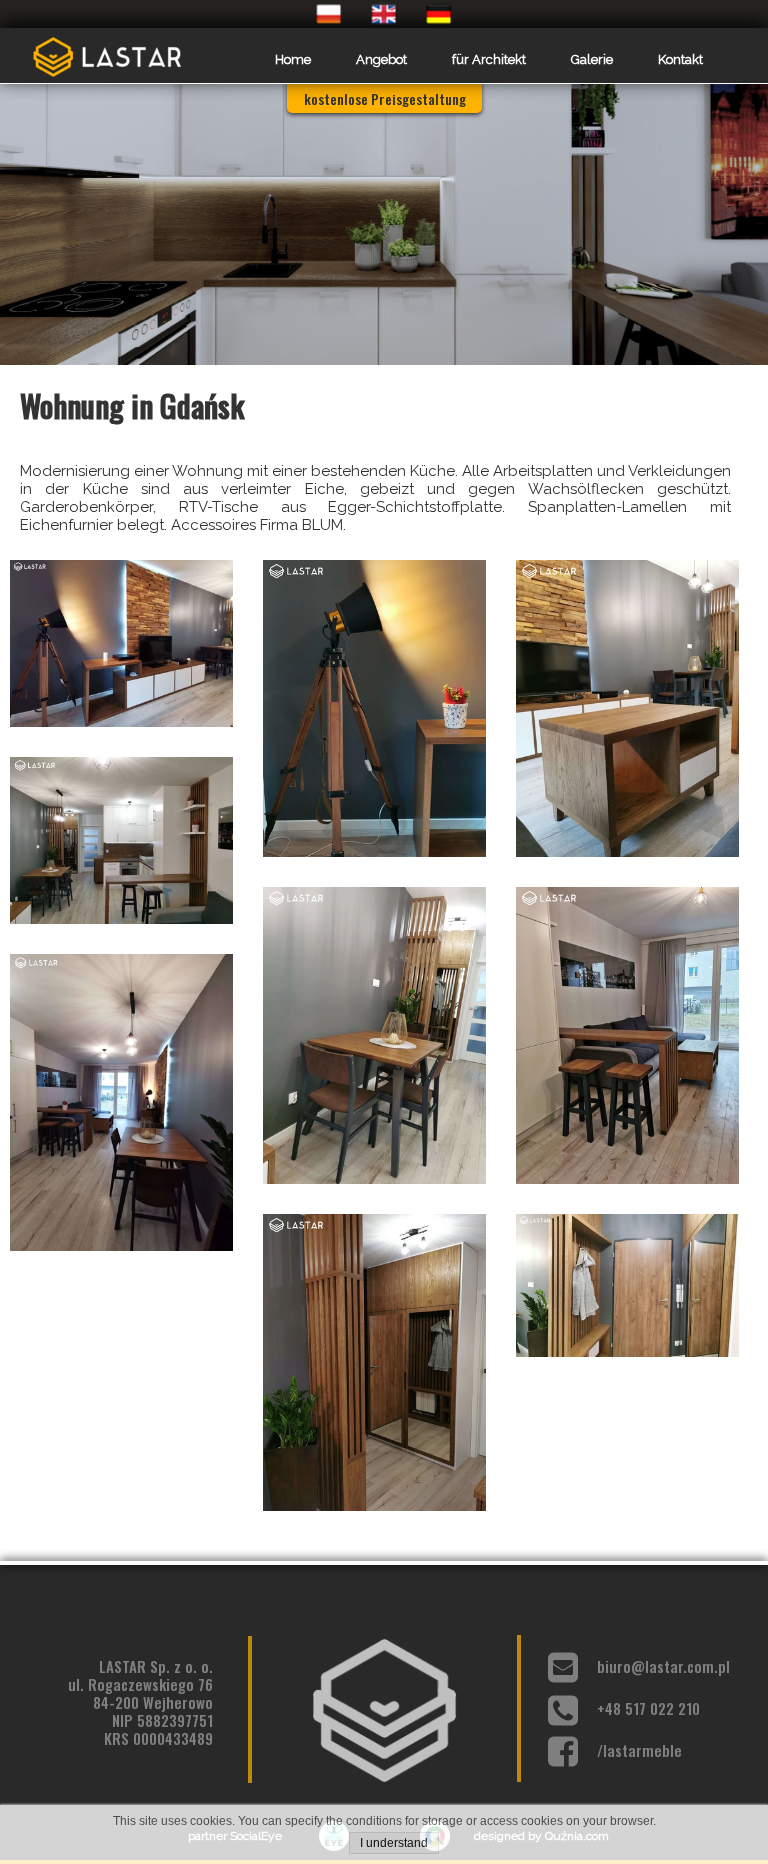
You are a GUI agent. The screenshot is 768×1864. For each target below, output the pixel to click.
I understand (394, 1843)
